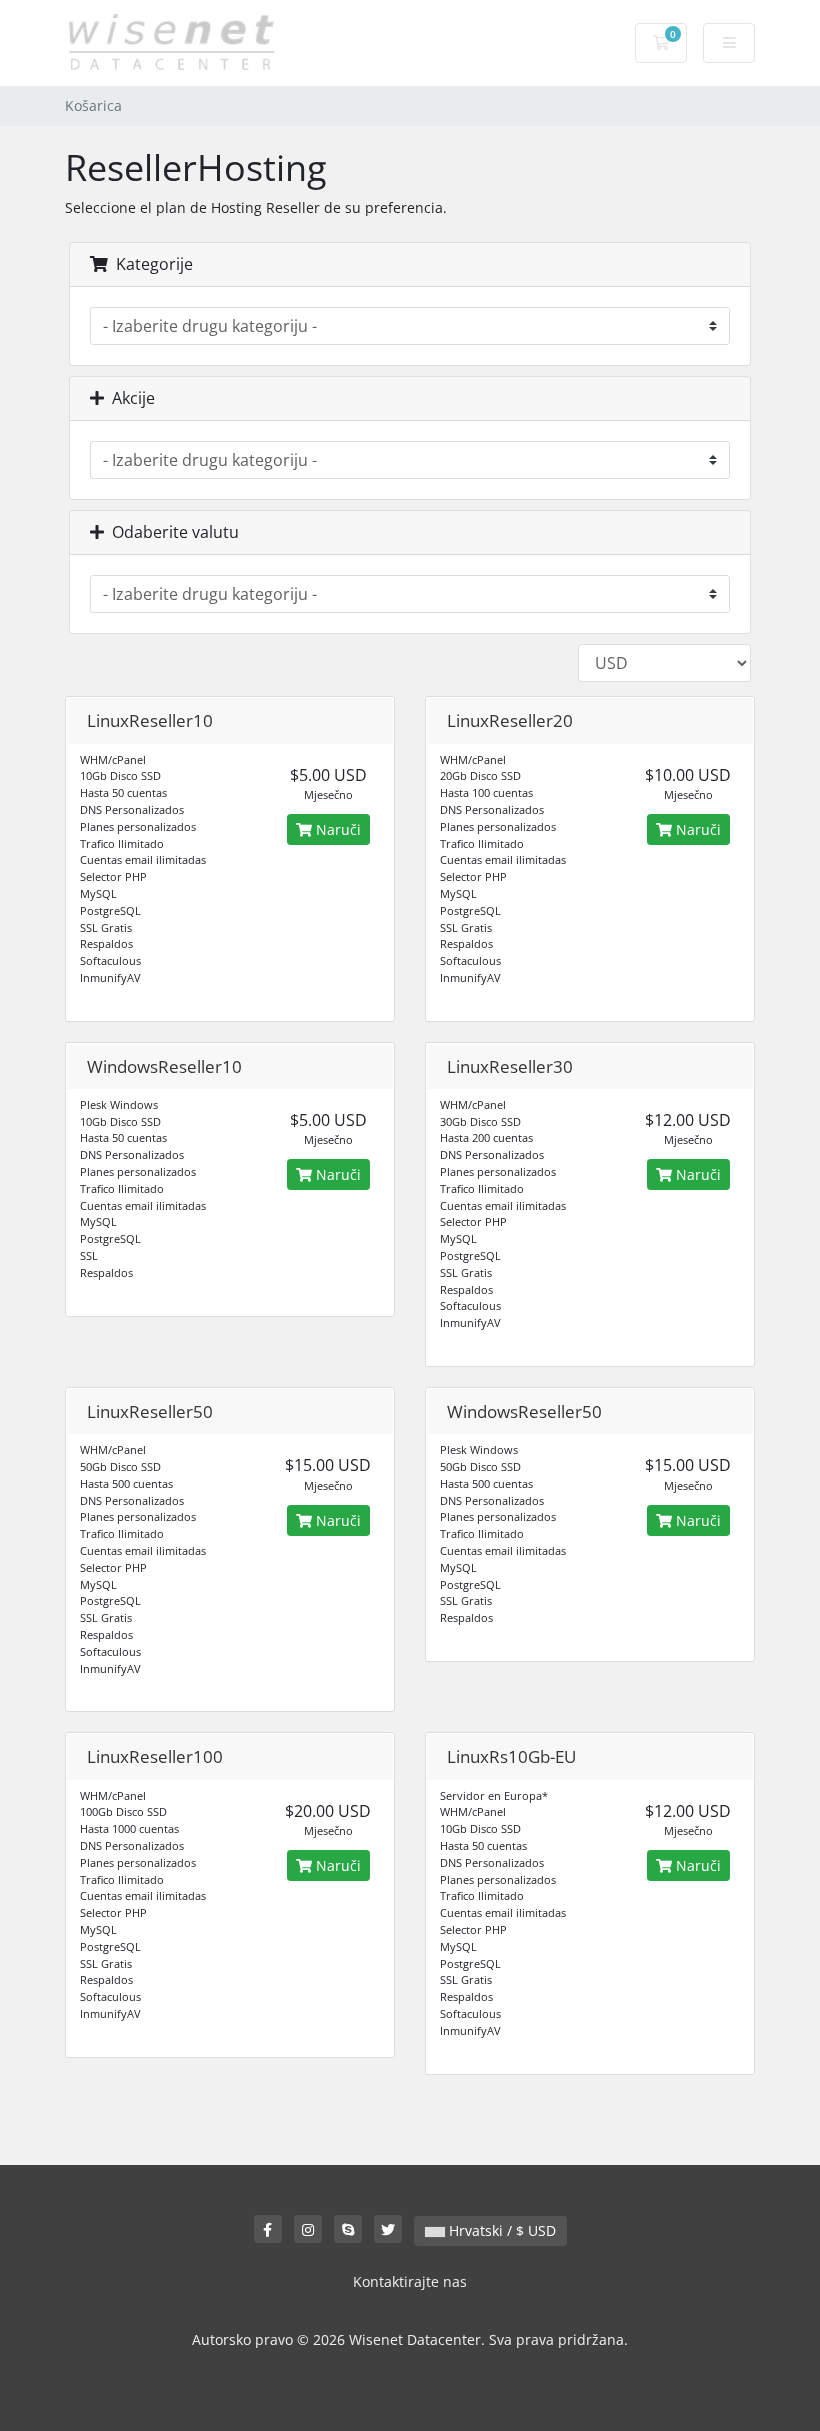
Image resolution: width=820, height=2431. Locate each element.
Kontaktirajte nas (410, 2281)
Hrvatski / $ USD (500, 2230)
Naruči (336, 829)
